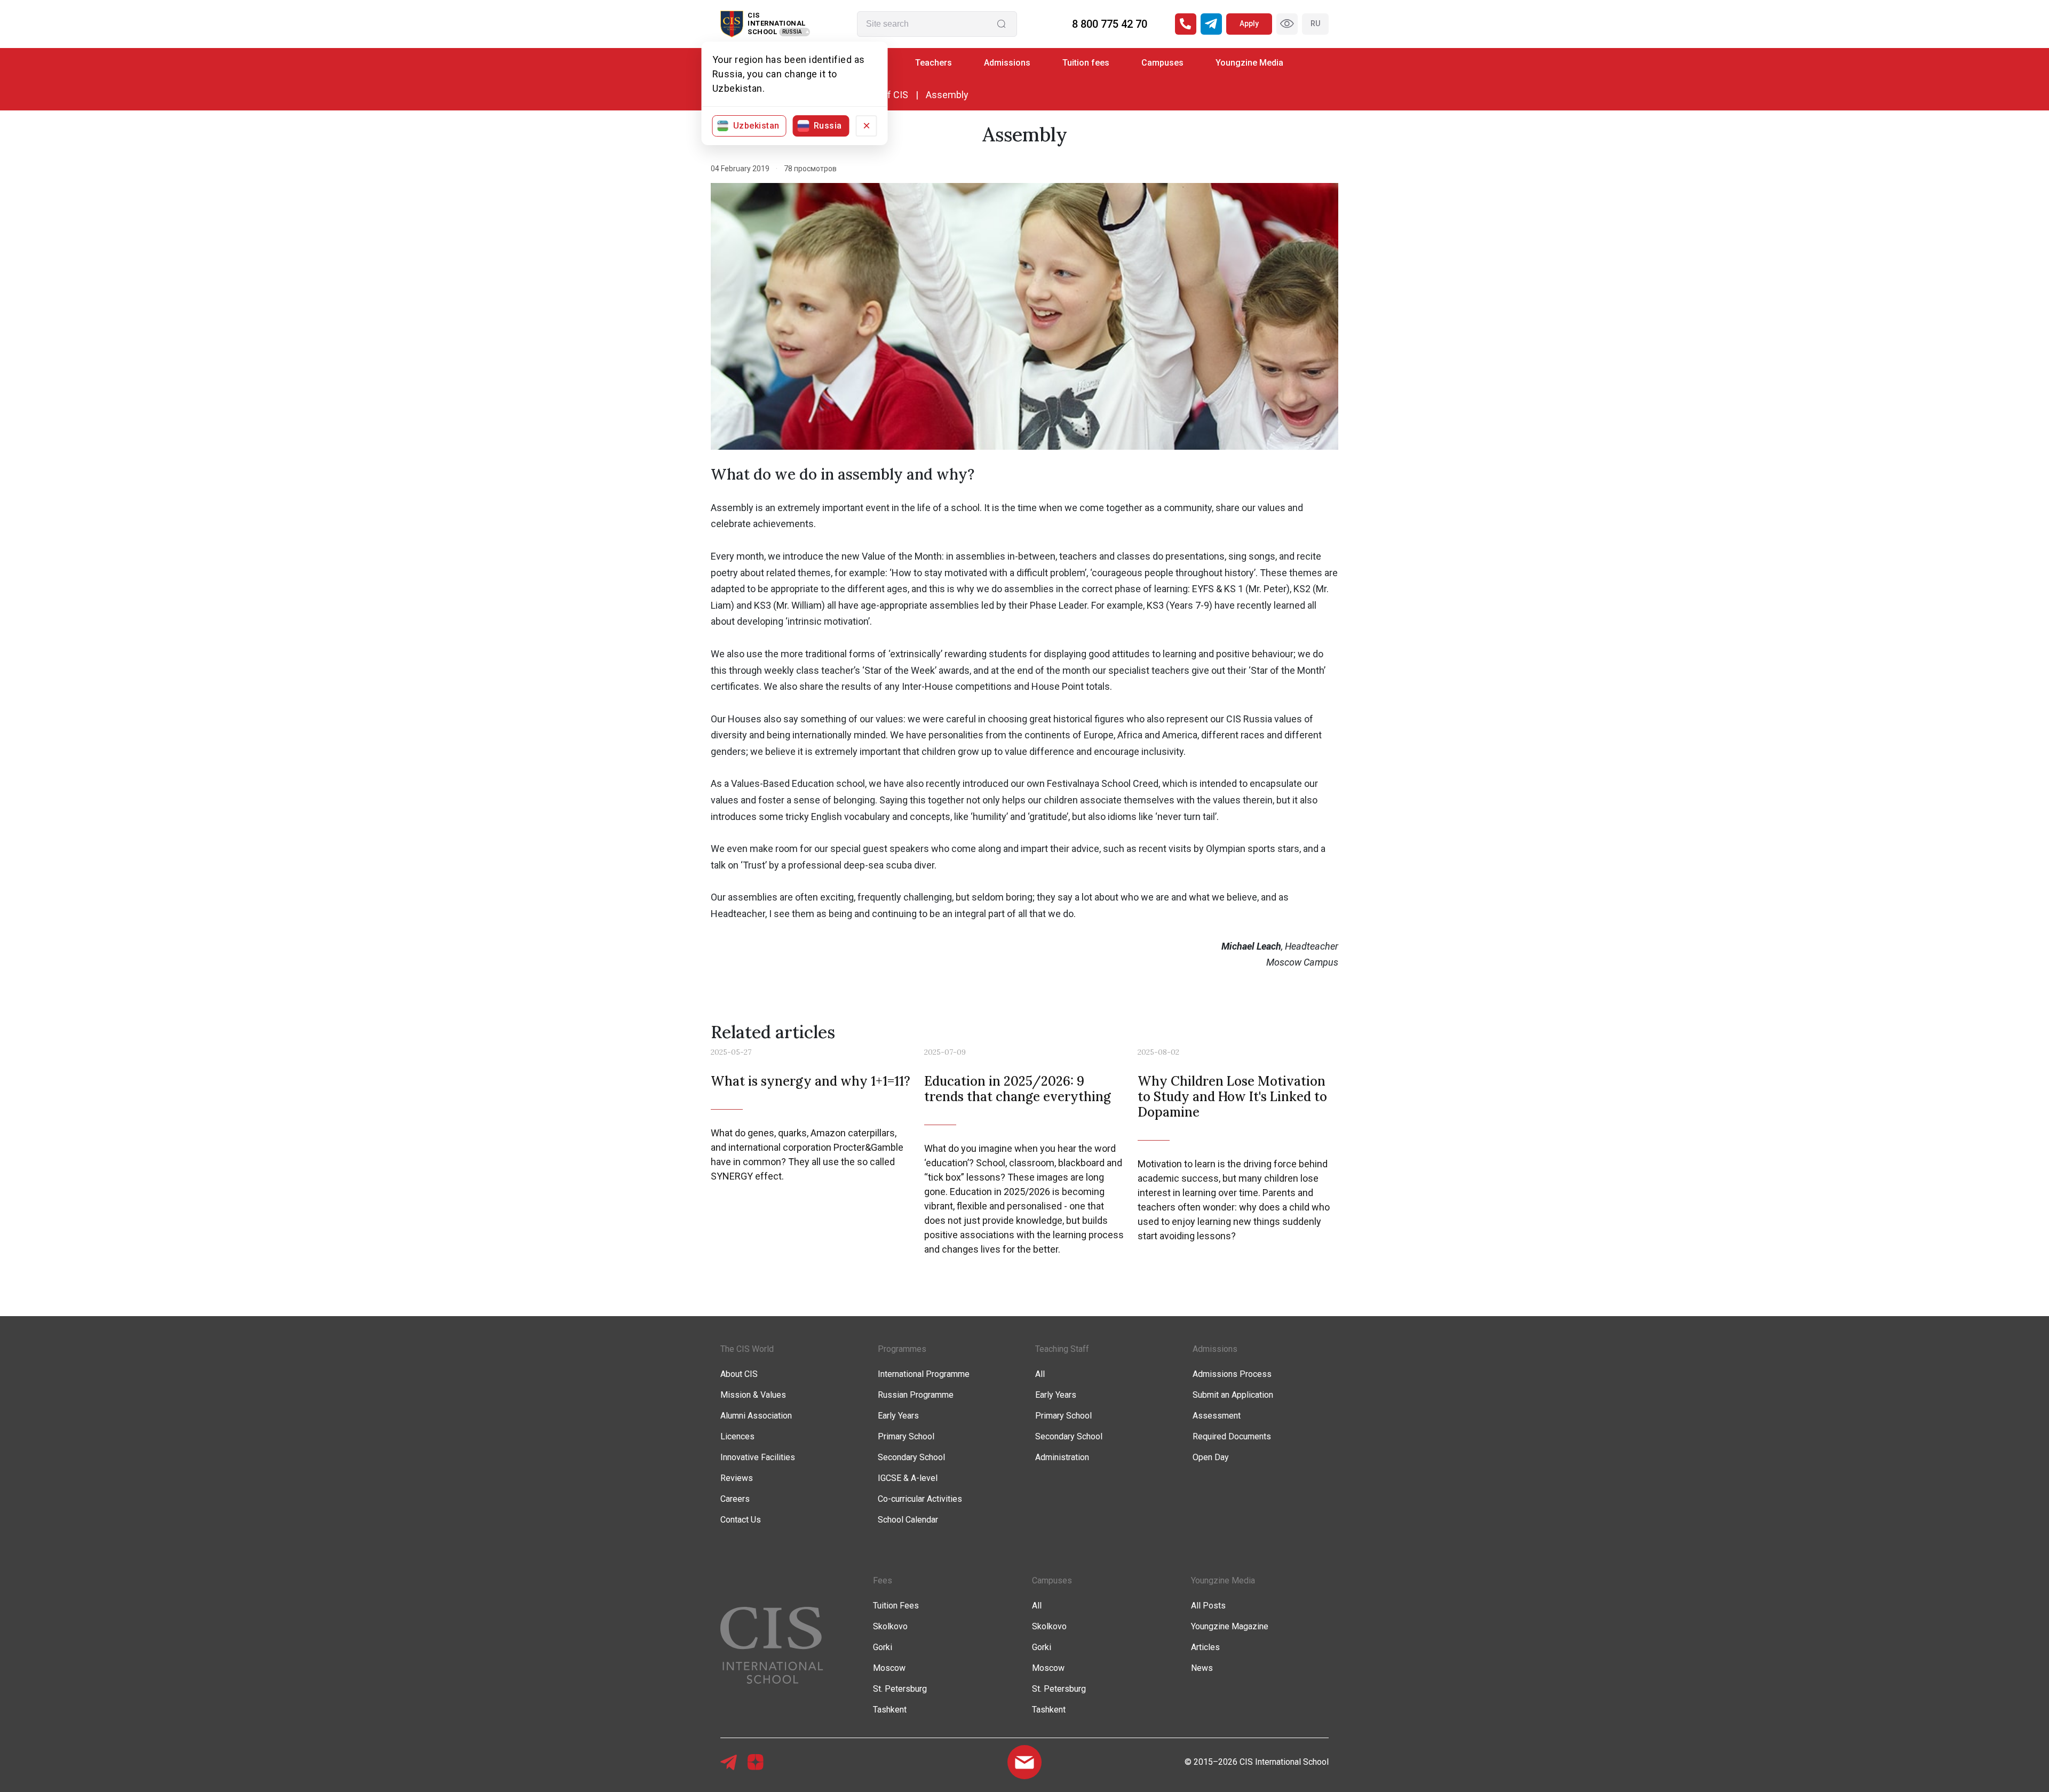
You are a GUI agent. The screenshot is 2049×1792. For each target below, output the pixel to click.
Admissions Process (1232, 1374)
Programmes (902, 1349)
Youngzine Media (1249, 63)
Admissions (1007, 63)
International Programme (924, 1374)
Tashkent (890, 1710)
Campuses (1162, 63)
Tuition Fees (896, 1606)
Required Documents (1232, 1436)
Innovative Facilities (758, 1457)
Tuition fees (1086, 63)
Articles (1205, 1647)
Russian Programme (916, 1395)
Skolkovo (890, 1626)
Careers (735, 1499)
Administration (1062, 1457)
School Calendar (908, 1520)
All (1040, 1374)
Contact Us (741, 1520)
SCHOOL (762, 32)
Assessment (1217, 1416)
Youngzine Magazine (1230, 1626)
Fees (883, 1580)
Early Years (898, 1416)
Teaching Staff (1062, 1349)
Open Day (1211, 1457)
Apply (1249, 23)
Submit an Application (1233, 1395)
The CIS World (747, 1349)
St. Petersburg (900, 1689)
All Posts (1208, 1606)
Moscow (889, 1668)
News (1202, 1668)
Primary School (906, 1436)
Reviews (737, 1478)
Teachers (934, 63)
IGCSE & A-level (908, 1478)
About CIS (739, 1374)
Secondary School (911, 1457)
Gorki (883, 1647)
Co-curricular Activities (920, 1499)
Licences (737, 1436)
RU (1315, 23)
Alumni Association (756, 1416)
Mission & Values (753, 1395)
